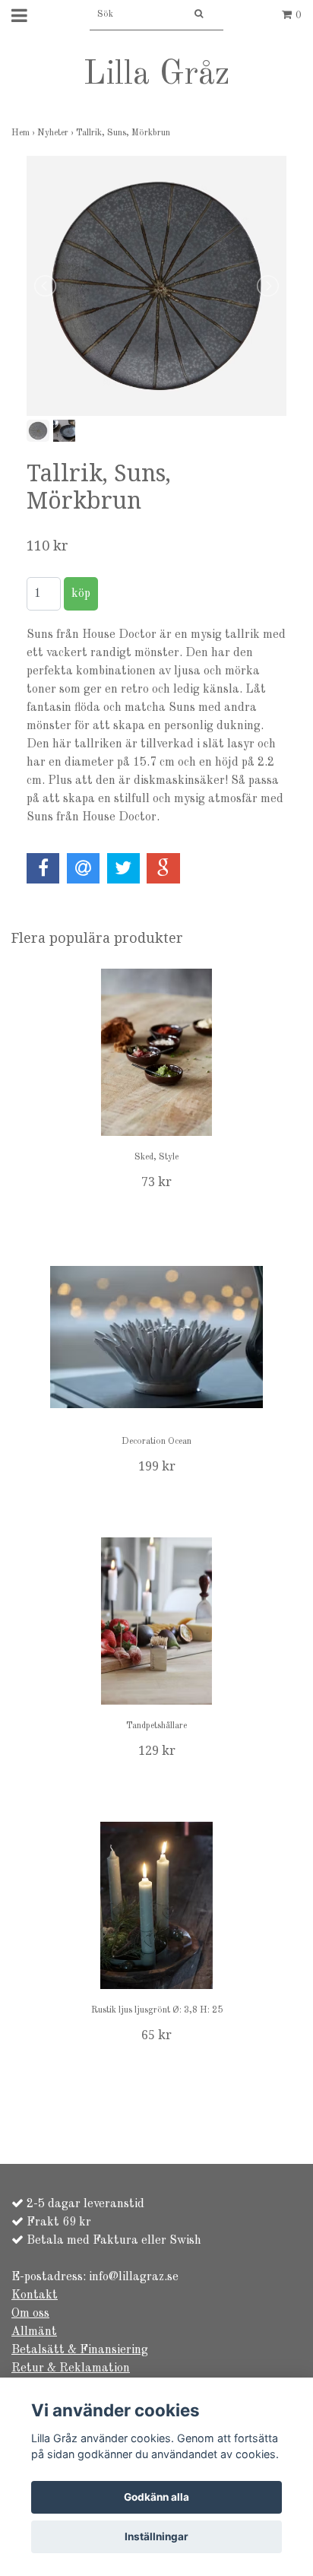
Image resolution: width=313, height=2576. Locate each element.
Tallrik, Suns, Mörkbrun (124, 133)
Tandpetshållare (156, 1726)
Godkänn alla (156, 2497)
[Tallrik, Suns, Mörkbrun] (156, 286)
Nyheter (57, 133)
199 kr (157, 1466)
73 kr (156, 1182)
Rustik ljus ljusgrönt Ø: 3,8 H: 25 (157, 2010)
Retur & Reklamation (71, 2368)
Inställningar (156, 2536)
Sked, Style (156, 1157)
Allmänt (34, 2332)
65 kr (156, 2035)
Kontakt (35, 2295)
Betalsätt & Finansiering (80, 2350)
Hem (24, 133)
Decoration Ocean (156, 1442)
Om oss (30, 2314)
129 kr (157, 1751)
